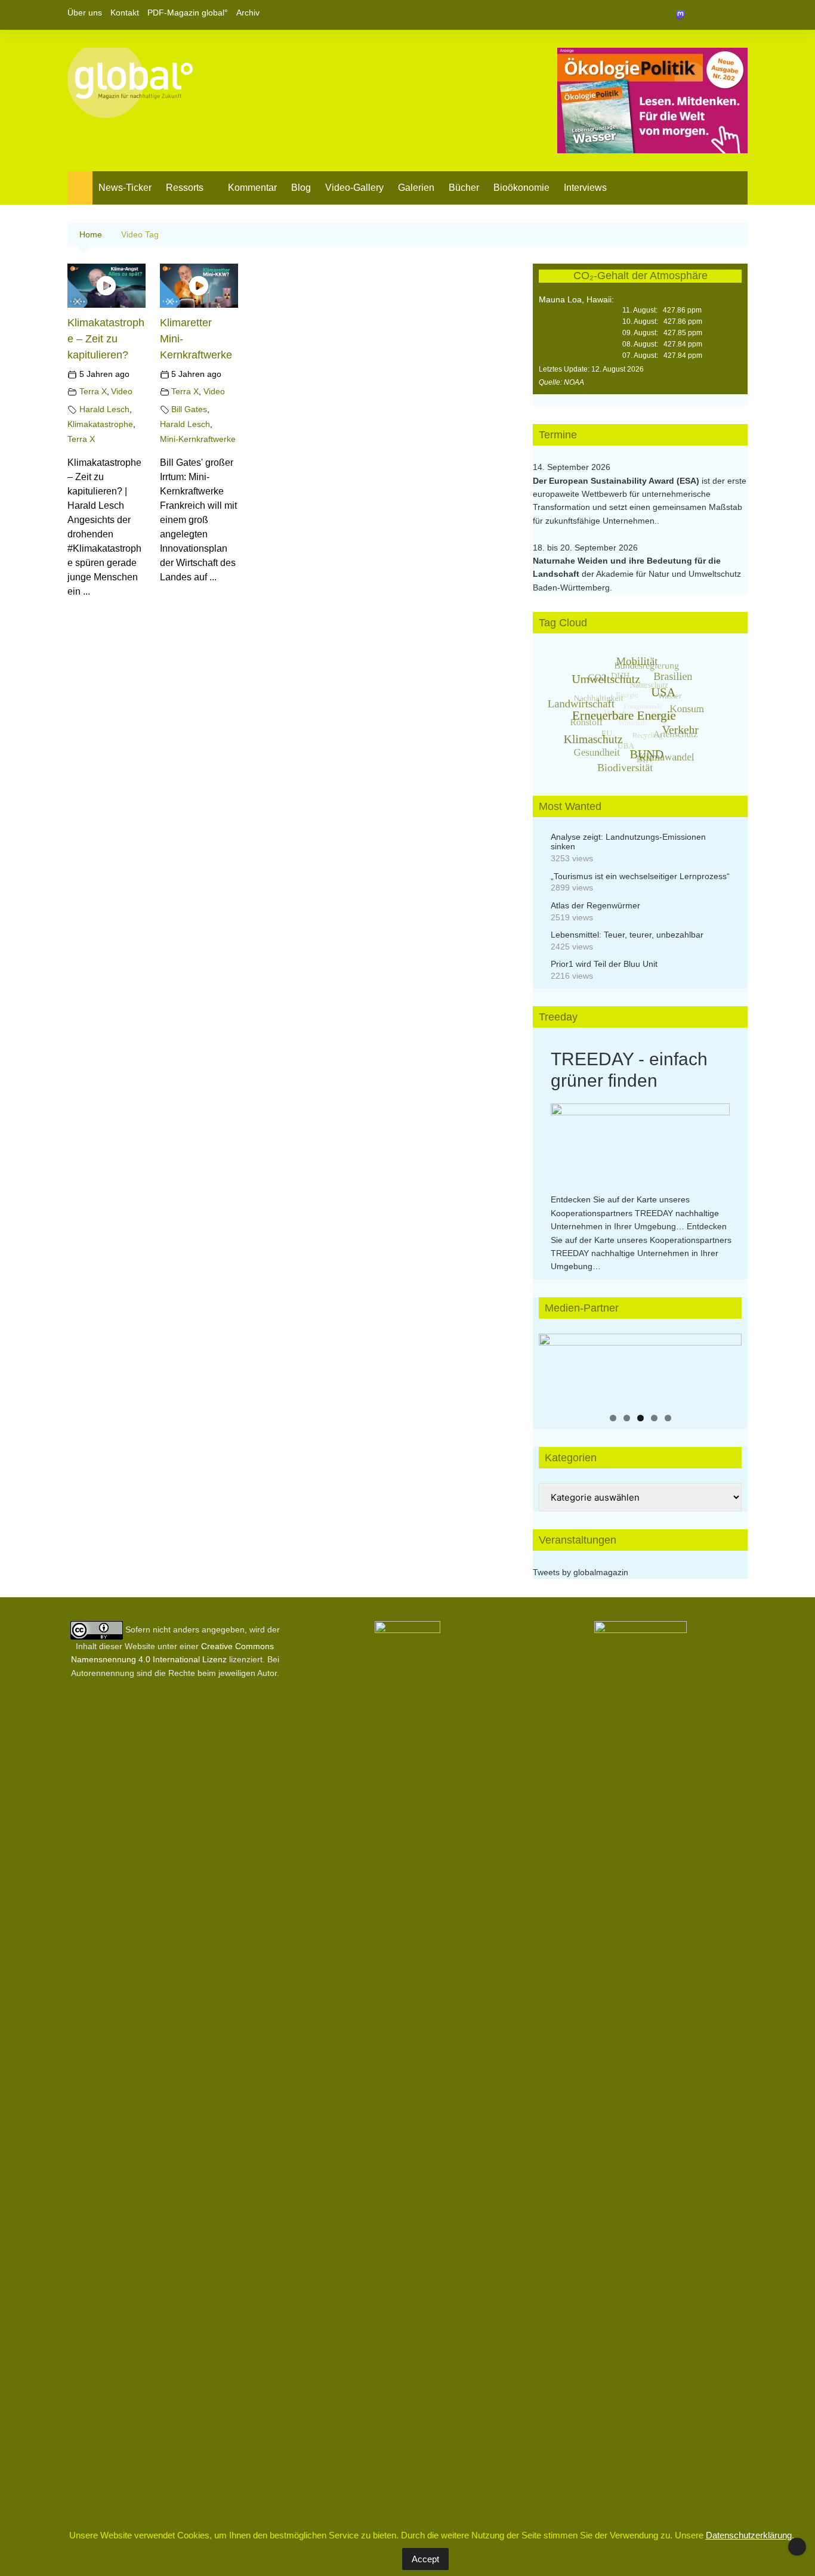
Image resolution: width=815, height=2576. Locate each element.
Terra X (93, 391)
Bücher (464, 188)
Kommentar (252, 188)
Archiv (248, 13)
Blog (301, 188)
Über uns (85, 13)
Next (727, 1366)
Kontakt (125, 13)
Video (122, 391)
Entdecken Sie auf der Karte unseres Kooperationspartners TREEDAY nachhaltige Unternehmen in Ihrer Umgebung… (635, 1213)
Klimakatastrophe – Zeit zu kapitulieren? (106, 339)
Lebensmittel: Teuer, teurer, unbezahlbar (627, 935)
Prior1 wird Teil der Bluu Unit (604, 964)
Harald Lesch (104, 409)
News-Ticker (125, 188)
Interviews (585, 188)
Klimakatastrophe (100, 424)
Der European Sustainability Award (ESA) (617, 481)
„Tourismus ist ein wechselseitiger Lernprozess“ (640, 876)
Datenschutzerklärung (749, 2535)
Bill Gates (189, 409)
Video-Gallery (354, 188)
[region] (640, 1369)
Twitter (718, 15)
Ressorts (185, 188)
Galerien (416, 188)
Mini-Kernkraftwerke (198, 439)
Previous (554, 1366)
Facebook (698, 15)
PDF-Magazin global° (188, 13)
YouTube (739, 15)
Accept (425, 2559)
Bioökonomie (521, 188)
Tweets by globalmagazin (581, 1572)
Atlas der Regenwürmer (595, 905)
